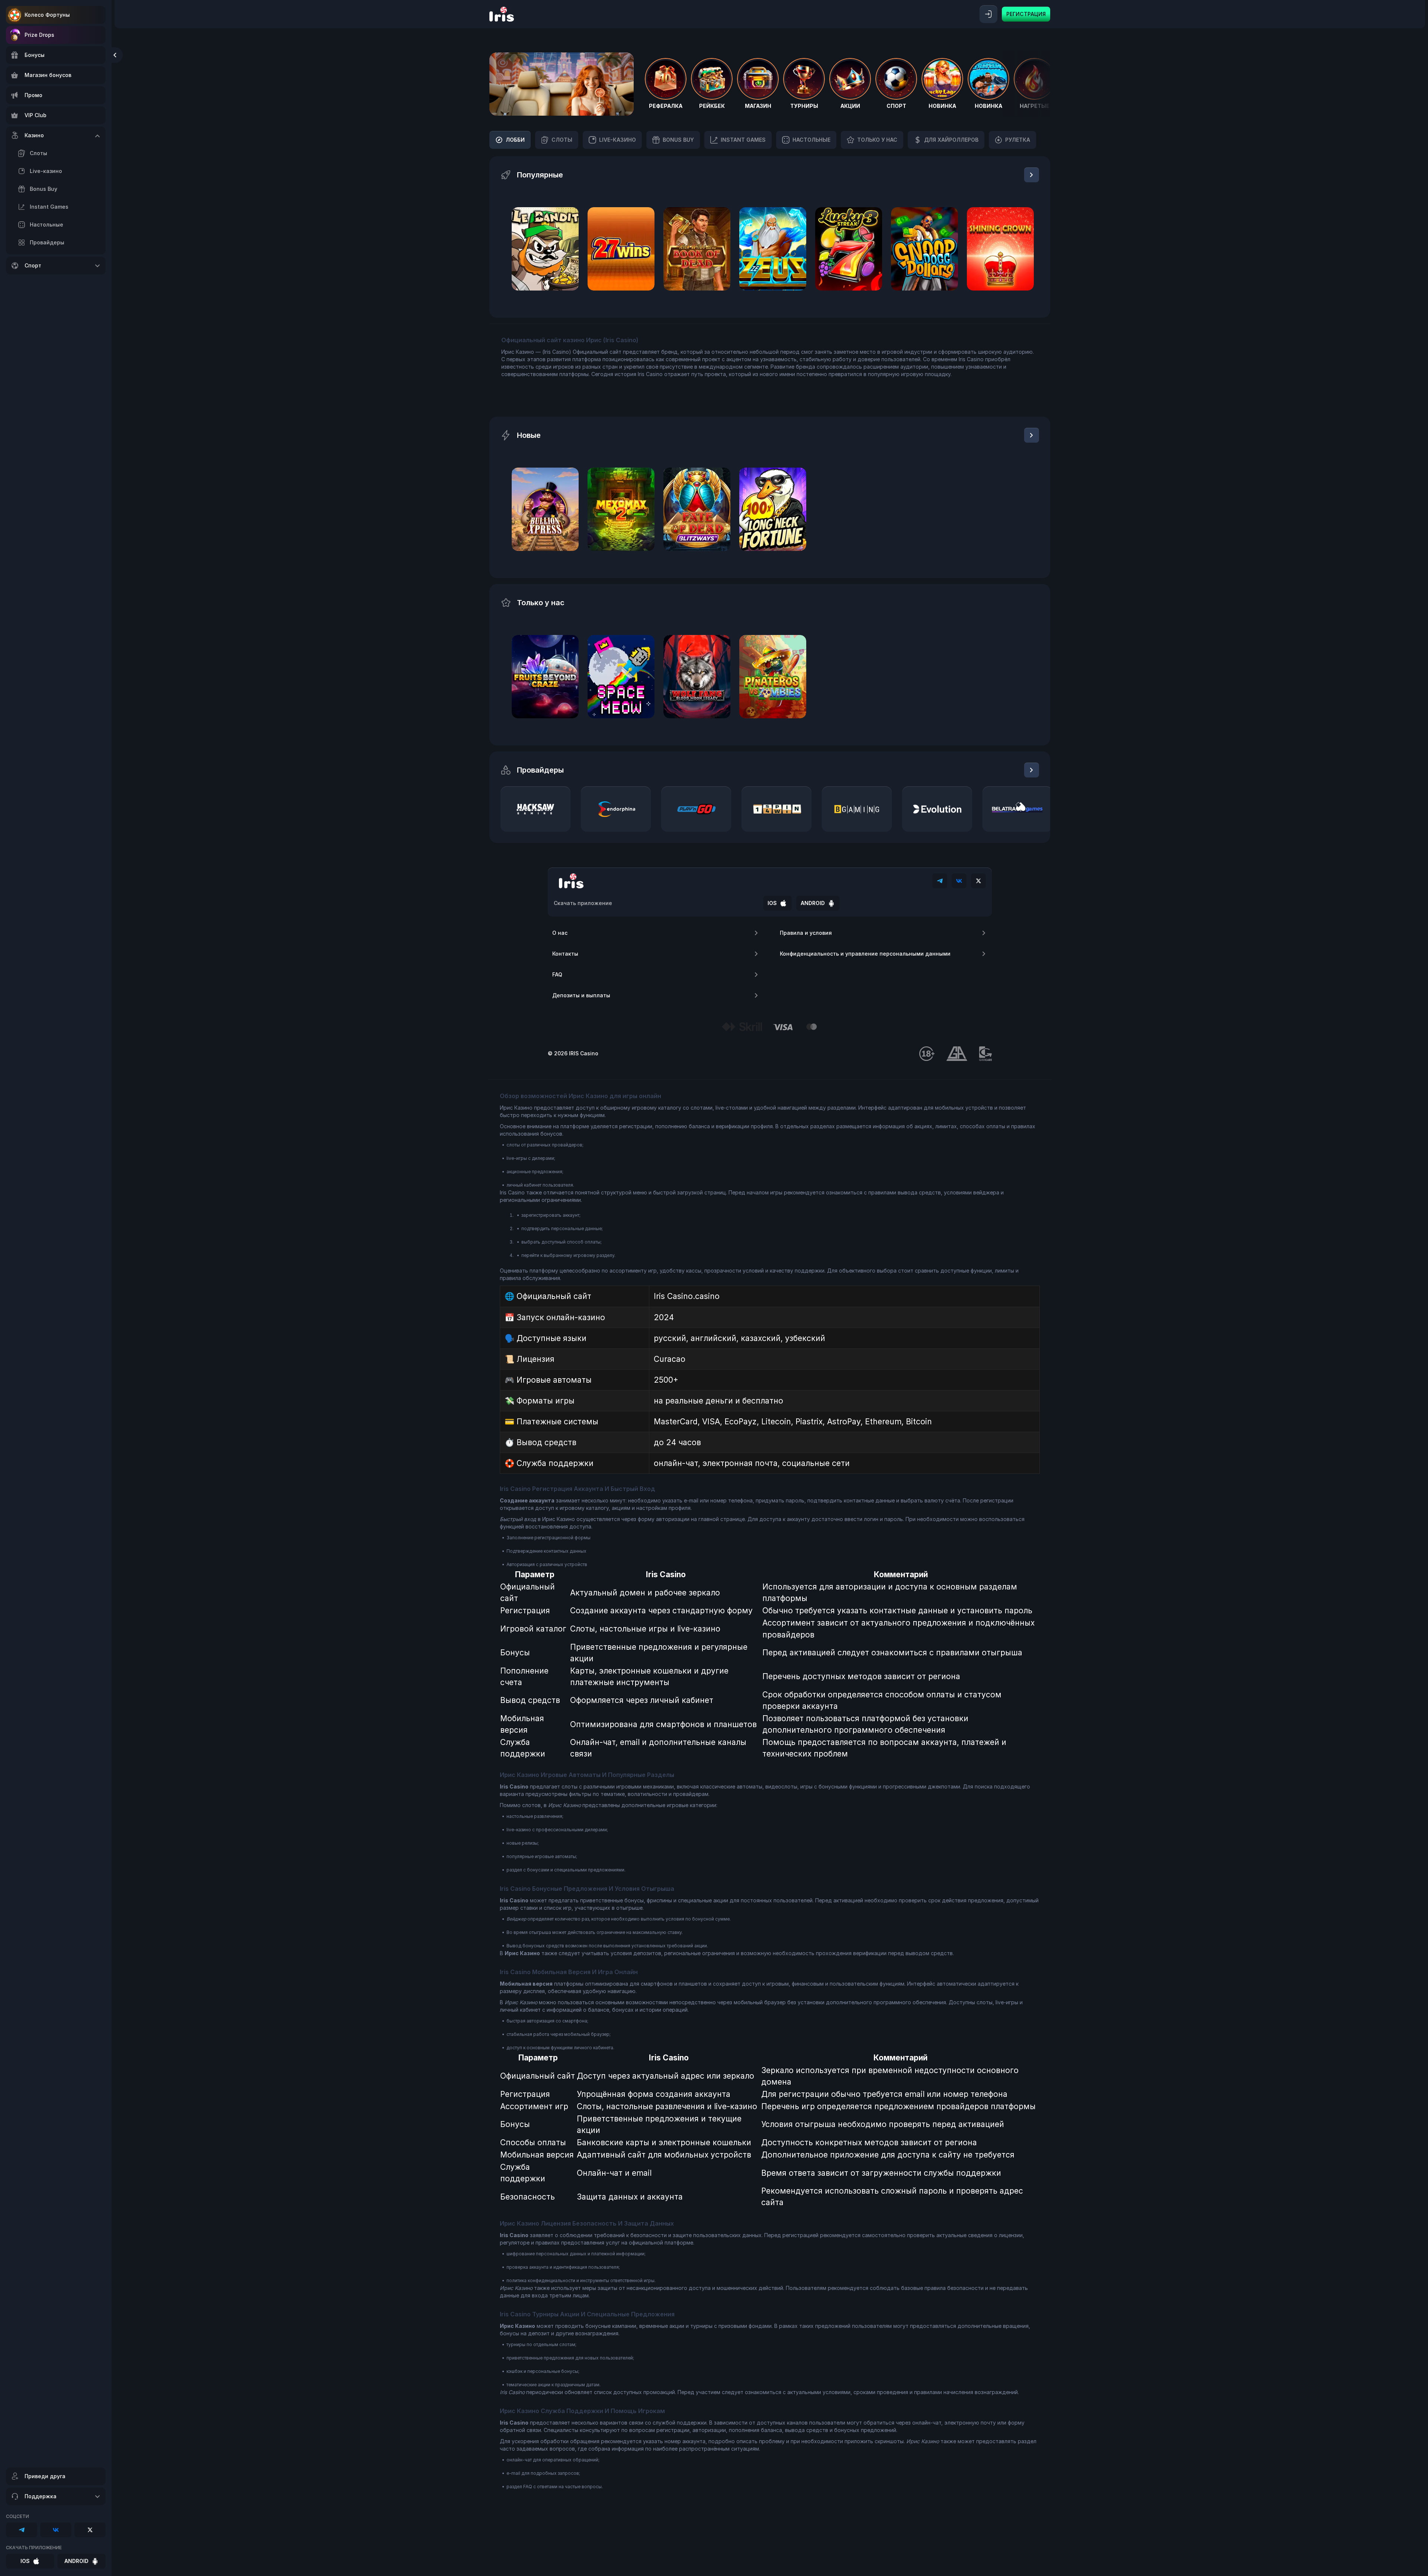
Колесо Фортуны (47, 15)
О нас (560, 933)
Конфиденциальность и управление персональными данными (865, 954)
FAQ (557, 974)
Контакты (565, 954)
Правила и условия (806, 933)
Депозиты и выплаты (581, 995)
